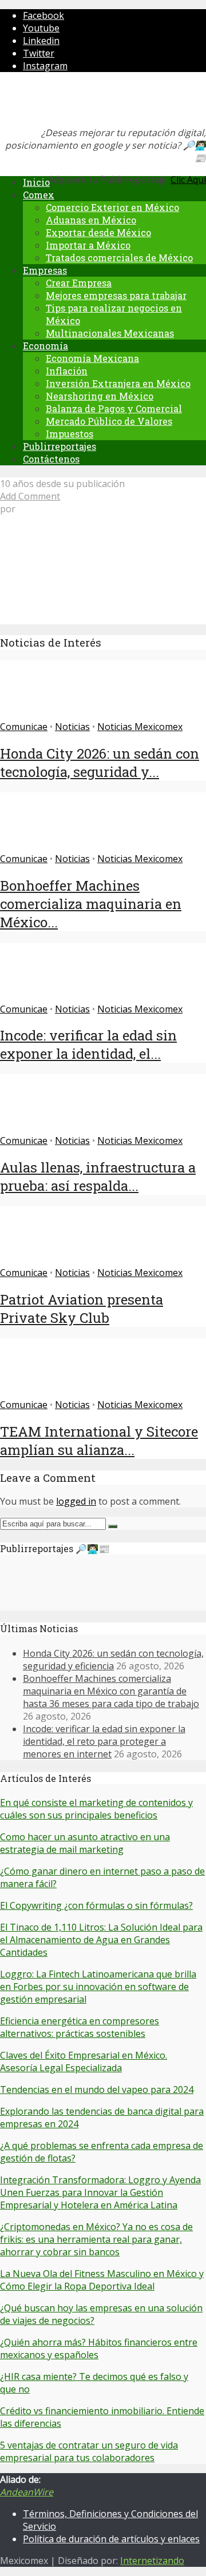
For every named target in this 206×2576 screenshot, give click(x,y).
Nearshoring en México (100, 396)
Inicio (36, 182)
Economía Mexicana (92, 358)
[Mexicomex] (77, 103)
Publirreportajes (60, 446)
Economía (45, 346)
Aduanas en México (91, 220)
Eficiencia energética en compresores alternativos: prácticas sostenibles (80, 2027)
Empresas (45, 270)
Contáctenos (51, 459)
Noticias (72, 727)
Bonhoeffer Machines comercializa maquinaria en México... (91, 904)
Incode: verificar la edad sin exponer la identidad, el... (88, 1044)
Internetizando (152, 2561)
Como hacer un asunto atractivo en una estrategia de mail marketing (85, 1843)
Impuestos (70, 434)
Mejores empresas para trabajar (116, 295)
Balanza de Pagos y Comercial (114, 408)
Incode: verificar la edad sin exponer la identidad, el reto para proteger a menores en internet (104, 1741)
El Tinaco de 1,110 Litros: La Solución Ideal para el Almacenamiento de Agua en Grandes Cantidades (101, 1940)
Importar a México (88, 245)
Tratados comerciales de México (119, 258)
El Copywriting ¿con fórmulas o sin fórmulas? (96, 1905)
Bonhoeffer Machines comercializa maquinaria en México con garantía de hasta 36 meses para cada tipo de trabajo (111, 1691)
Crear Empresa (79, 283)
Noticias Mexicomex (140, 727)
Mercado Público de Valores (109, 421)
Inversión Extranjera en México (118, 383)
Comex (39, 195)
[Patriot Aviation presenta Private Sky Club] (41, 1260)
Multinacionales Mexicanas (110, 333)
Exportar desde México (98, 232)
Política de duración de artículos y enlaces (111, 2539)
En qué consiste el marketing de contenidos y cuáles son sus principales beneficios (96, 1809)
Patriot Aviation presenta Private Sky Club (82, 1309)
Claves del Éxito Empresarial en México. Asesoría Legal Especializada (84, 2061)
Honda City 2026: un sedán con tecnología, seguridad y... (100, 763)
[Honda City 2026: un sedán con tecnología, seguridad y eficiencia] (41, 714)
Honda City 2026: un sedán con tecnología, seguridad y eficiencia (113, 1660)
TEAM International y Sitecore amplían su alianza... (99, 1441)
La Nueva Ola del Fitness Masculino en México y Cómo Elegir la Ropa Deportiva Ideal (102, 2280)
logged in (76, 1501)
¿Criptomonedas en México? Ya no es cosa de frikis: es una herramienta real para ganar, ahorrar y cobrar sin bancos (96, 2239)
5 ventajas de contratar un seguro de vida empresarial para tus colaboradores (89, 2451)
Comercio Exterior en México (112, 207)
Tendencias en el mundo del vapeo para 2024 (97, 2089)
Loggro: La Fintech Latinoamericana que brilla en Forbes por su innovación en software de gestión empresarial (98, 1987)
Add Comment (30, 496)
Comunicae (24, 727)
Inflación (67, 371)
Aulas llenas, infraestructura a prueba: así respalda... (98, 1177)
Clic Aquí (188, 180)
